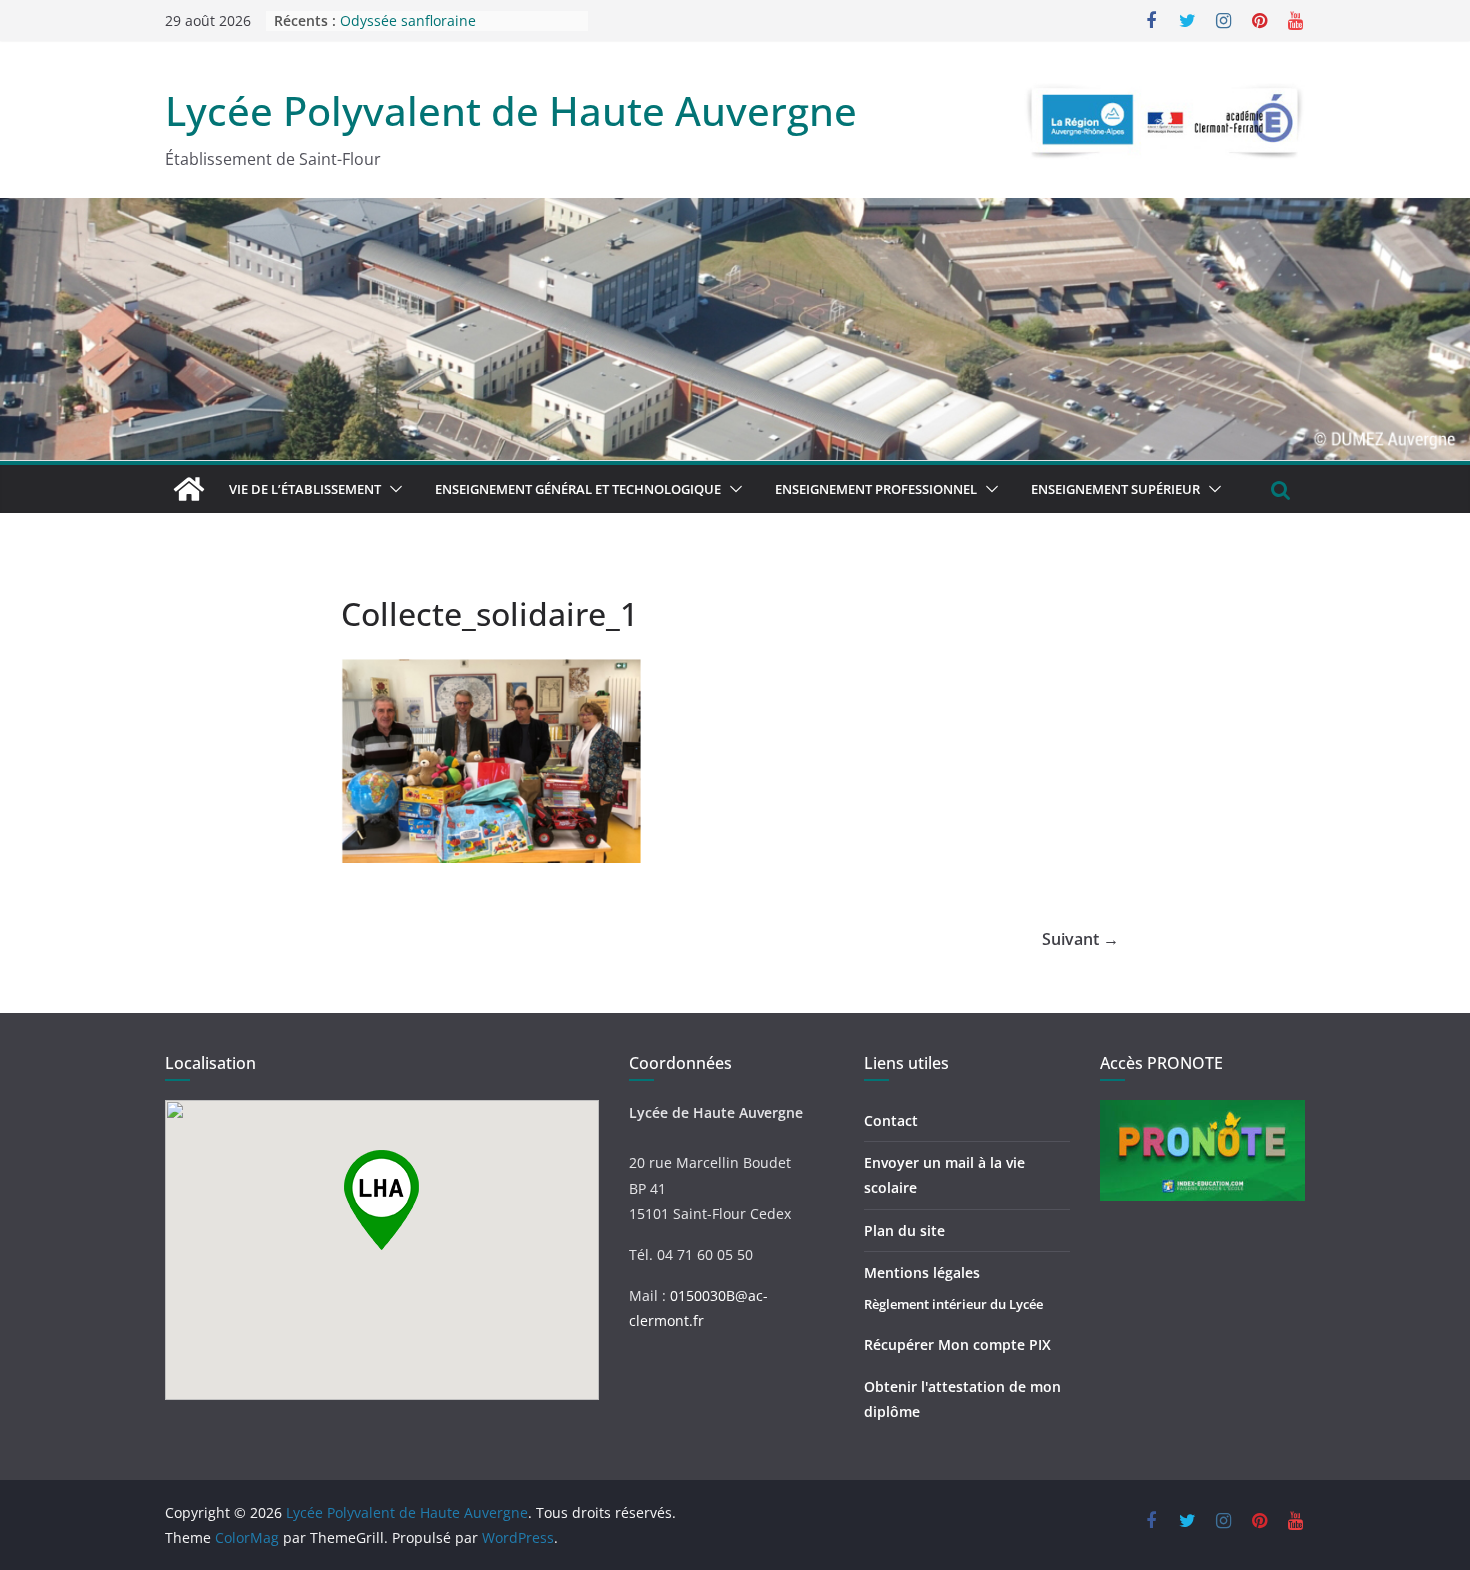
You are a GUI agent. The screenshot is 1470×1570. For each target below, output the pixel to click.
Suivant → (1080, 939)
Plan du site (904, 1230)
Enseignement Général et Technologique (578, 489)
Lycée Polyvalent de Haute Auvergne (511, 110)
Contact (891, 1120)
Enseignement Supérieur (1115, 489)
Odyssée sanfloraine (408, 22)
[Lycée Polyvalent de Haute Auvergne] (189, 489)
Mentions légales (922, 1272)
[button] (392, 489)
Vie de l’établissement (305, 489)
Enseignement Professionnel (876, 489)
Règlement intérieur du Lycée (953, 1304)
